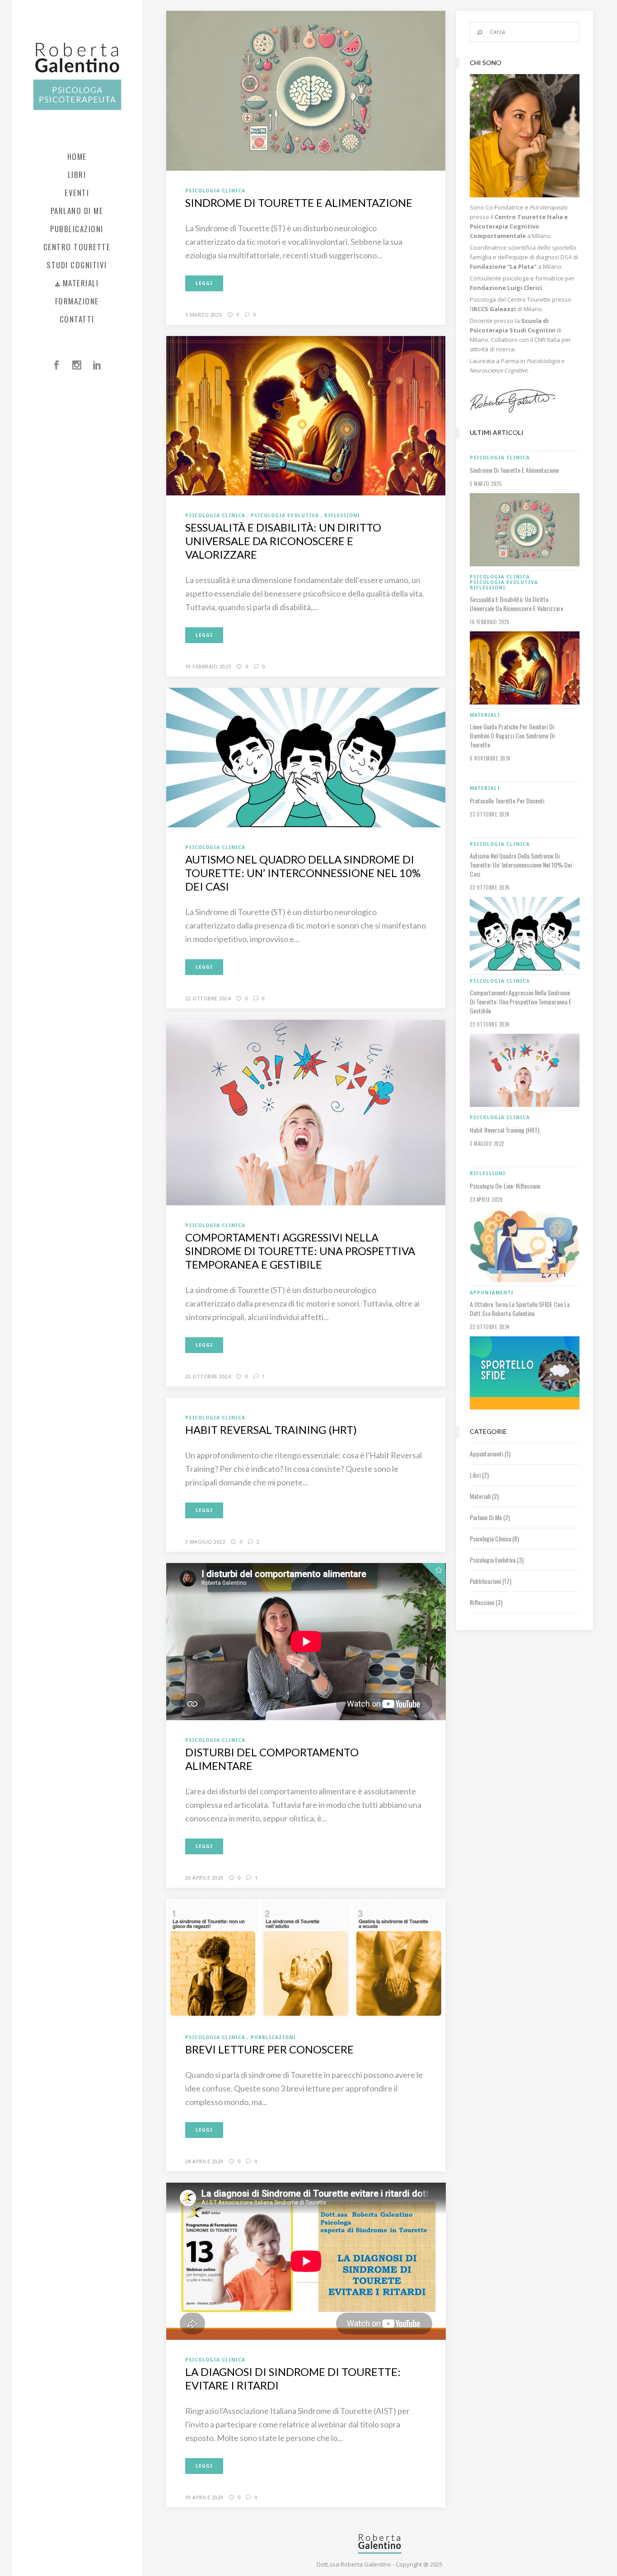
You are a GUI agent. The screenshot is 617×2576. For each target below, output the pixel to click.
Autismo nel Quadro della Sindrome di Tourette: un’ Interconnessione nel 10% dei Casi (303, 873)
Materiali (480, 1496)
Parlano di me (486, 1517)
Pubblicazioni (485, 1581)
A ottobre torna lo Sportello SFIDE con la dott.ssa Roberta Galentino (520, 1309)
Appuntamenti (486, 1454)
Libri (475, 1475)
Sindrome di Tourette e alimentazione (299, 203)
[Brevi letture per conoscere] (306, 1958)
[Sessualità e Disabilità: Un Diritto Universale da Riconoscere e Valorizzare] (306, 415)
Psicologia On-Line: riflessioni (505, 1186)
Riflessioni (482, 1602)
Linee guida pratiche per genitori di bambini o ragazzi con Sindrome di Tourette (512, 736)
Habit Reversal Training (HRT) (271, 1430)
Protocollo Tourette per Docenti (507, 801)
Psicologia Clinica (490, 1538)
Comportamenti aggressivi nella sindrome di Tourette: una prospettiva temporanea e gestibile (300, 1251)
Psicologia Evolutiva (493, 1560)
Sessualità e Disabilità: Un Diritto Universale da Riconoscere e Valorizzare (283, 541)
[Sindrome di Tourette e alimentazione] (306, 90)
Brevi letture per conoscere (269, 2049)
